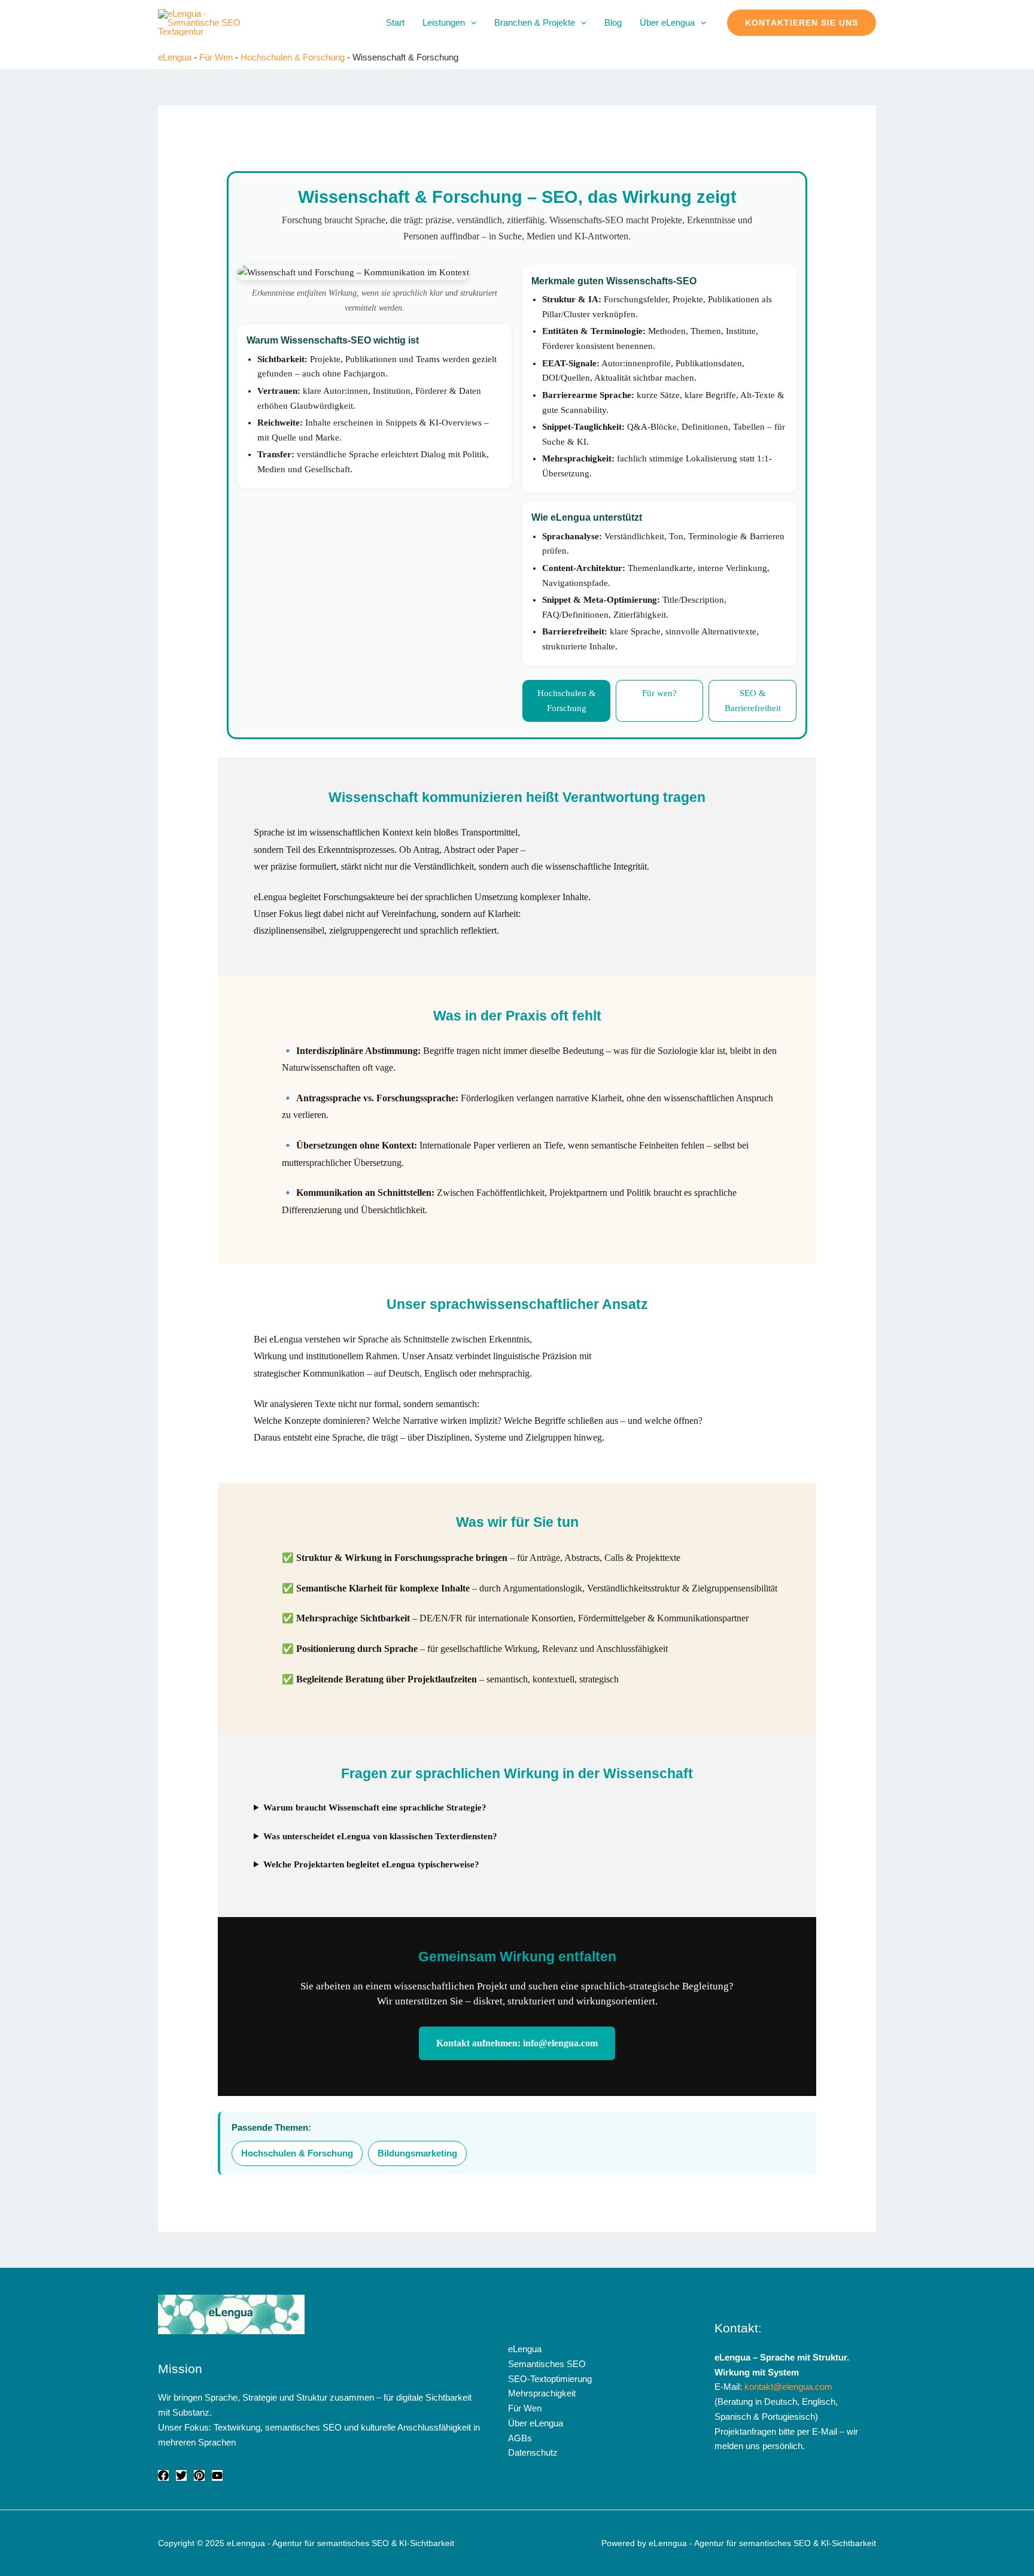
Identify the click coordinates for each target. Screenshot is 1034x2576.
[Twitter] (181, 2475)
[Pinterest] (199, 2475)
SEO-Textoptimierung (550, 2379)
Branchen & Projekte (535, 22)
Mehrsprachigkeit (542, 2393)
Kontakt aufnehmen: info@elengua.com (517, 2043)
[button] (802, 23)
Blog (613, 22)
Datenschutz (533, 2452)
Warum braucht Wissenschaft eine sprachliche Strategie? (375, 1808)
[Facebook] (163, 2475)
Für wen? (659, 693)
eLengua (175, 57)
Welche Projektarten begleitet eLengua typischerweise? (371, 1864)
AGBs (520, 2438)
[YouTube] (217, 2475)
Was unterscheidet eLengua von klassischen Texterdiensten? (380, 1836)
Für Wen (216, 57)
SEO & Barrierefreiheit (753, 701)
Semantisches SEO (547, 2364)
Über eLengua (667, 22)
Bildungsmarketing (417, 2153)
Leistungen (444, 22)
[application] (471, 23)
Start (395, 22)
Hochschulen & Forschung (293, 57)
